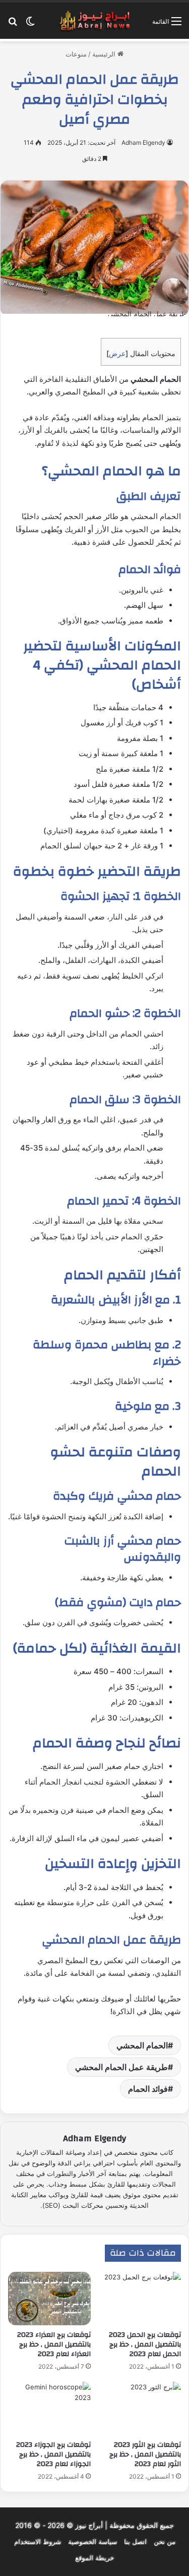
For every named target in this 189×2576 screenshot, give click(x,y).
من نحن (165, 2542)
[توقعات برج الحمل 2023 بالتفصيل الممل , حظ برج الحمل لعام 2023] (140, 2299)
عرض (117, 353)
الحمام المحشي (142, 2045)
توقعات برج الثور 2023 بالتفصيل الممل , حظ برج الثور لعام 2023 (145, 2454)
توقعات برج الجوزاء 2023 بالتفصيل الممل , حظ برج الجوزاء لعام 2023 (53, 2454)
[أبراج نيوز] (95, 21)
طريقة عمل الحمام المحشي (121, 2067)
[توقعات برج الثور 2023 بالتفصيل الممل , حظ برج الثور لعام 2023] (140, 2409)
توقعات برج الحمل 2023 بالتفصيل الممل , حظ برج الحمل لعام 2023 (145, 2344)
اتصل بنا (135, 2542)
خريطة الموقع (94, 2558)
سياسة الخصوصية (92, 2542)
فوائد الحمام (148, 2089)
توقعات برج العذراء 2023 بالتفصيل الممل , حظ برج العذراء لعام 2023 (54, 2344)
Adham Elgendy (143, 142)
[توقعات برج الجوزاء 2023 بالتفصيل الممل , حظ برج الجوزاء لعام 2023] (49, 2409)
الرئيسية (105, 54)
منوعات (76, 54)
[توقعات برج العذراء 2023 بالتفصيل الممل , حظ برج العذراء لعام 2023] (49, 2299)
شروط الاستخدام (38, 2542)
